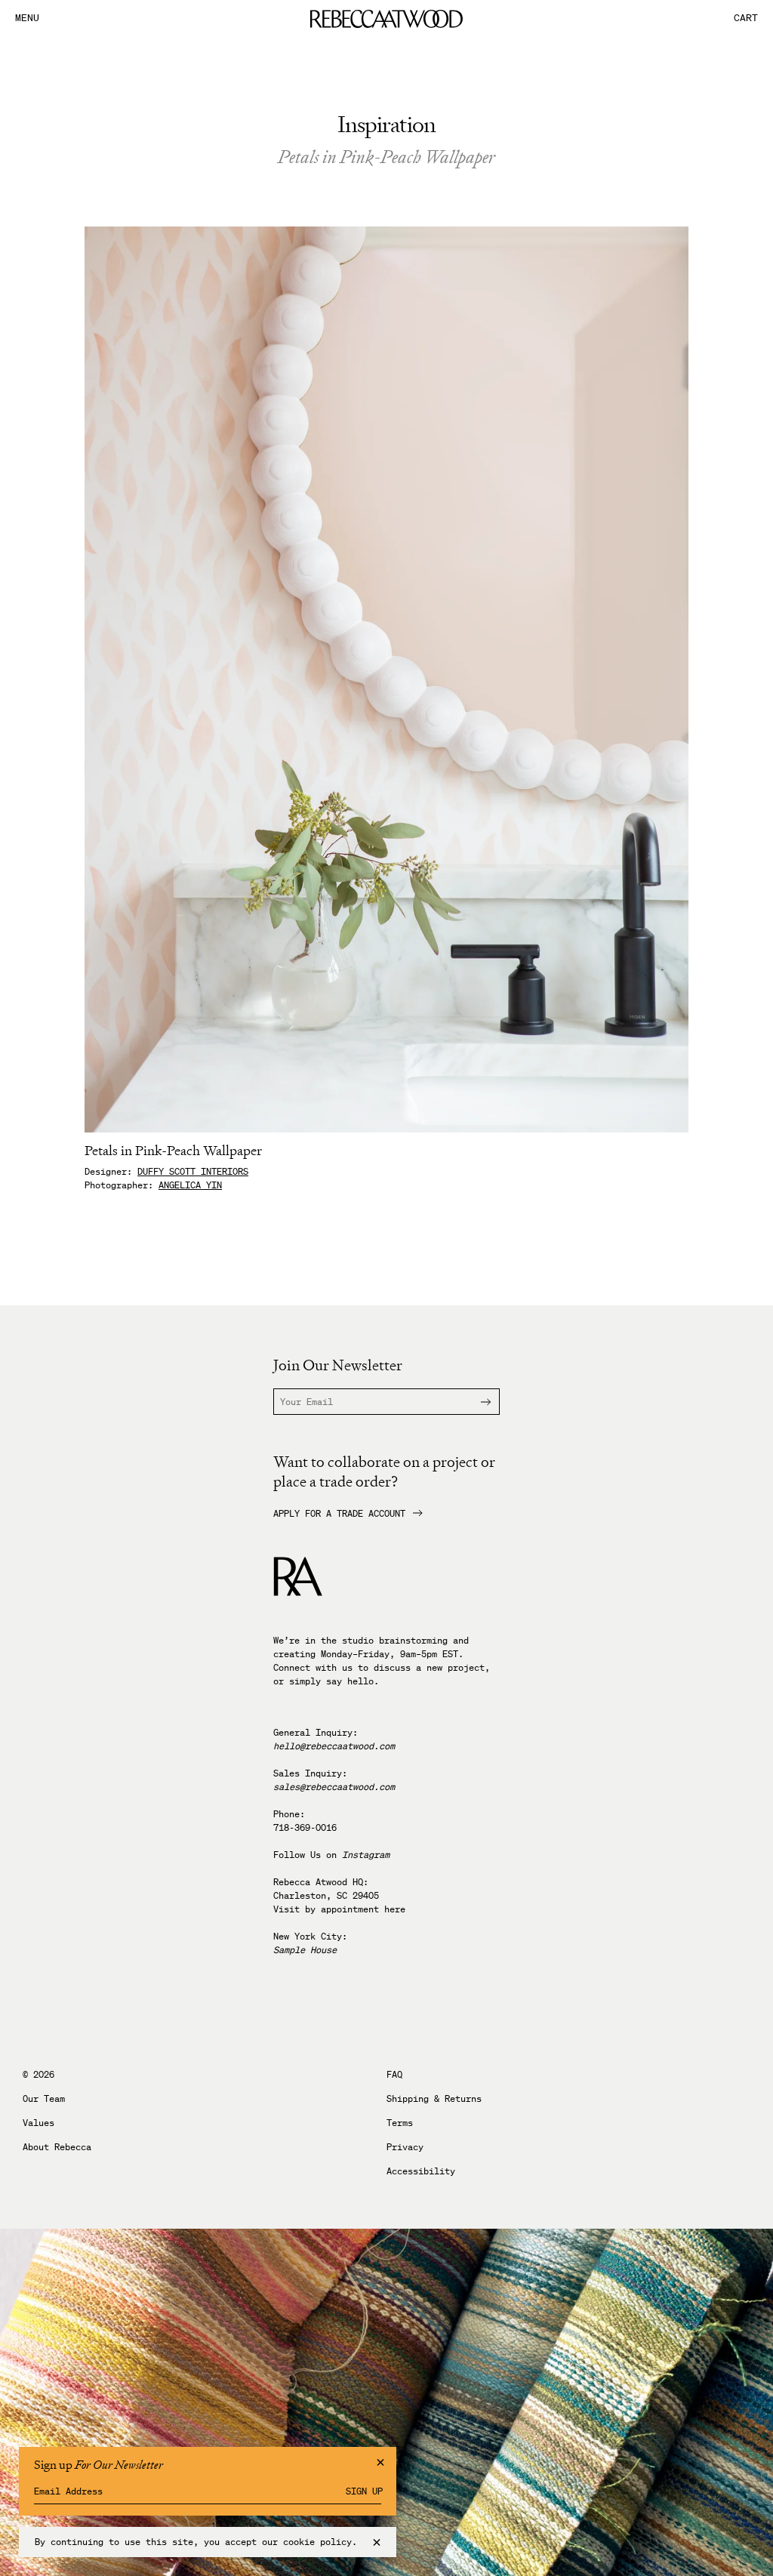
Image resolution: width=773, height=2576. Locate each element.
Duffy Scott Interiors (193, 1171)
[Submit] (476, 1402)
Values (38, 2123)
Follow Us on (331, 1855)
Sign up (364, 2491)
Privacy (405, 2147)
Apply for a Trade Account (339, 1514)
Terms (400, 2123)
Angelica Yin (190, 1185)
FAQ (394, 2075)
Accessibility (421, 2171)
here (395, 1909)
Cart (746, 18)
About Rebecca (57, 2147)
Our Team (44, 2099)
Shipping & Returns (434, 2099)
